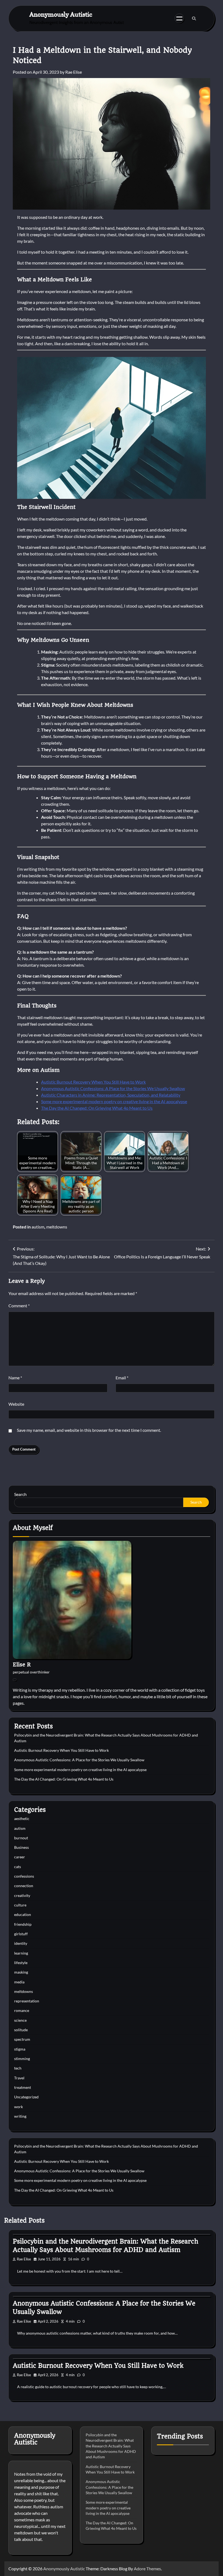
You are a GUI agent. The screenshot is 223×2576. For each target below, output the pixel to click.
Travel (19, 2078)
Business (21, 1847)
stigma (20, 2049)
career (20, 1857)
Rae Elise (74, 72)
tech (18, 2068)
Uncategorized (26, 2097)
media (19, 1982)
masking (21, 1972)
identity (21, 1943)
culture (20, 1905)
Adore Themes (147, 2569)
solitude (21, 2030)
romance (22, 2011)
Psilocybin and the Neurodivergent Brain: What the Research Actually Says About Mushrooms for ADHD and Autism (111, 2446)
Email (122, 1378)
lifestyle (21, 1963)
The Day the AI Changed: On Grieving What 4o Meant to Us (97, 1108)
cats (18, 1867)
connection (24, 1886)
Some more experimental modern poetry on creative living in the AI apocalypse (114, 1101)
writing (20, 2116)
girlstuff (21, 1934)
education (23, 1915)
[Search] (194, 18)
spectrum (22, 2039)
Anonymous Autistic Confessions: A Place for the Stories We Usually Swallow (113, 1088)
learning (21, 1953)
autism (38, 1227)
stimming (22, 2059)
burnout (21, 1838)
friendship (23, 1924)
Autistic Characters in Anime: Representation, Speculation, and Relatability (111, 1095)
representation (27, 2001)
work (18, 2107)
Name (15, 1378)
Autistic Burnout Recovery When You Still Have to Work (93, 1082)
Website (16, 1404)
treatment (23, 2087)
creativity (22, 1896)
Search (20, 1494)
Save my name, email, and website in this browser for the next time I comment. (89, 1430)
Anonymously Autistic (61, 14)
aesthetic (22, 1819)
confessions (24, 1876)
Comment (19, 1306)
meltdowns (57, 1227)
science (20, 2020)
